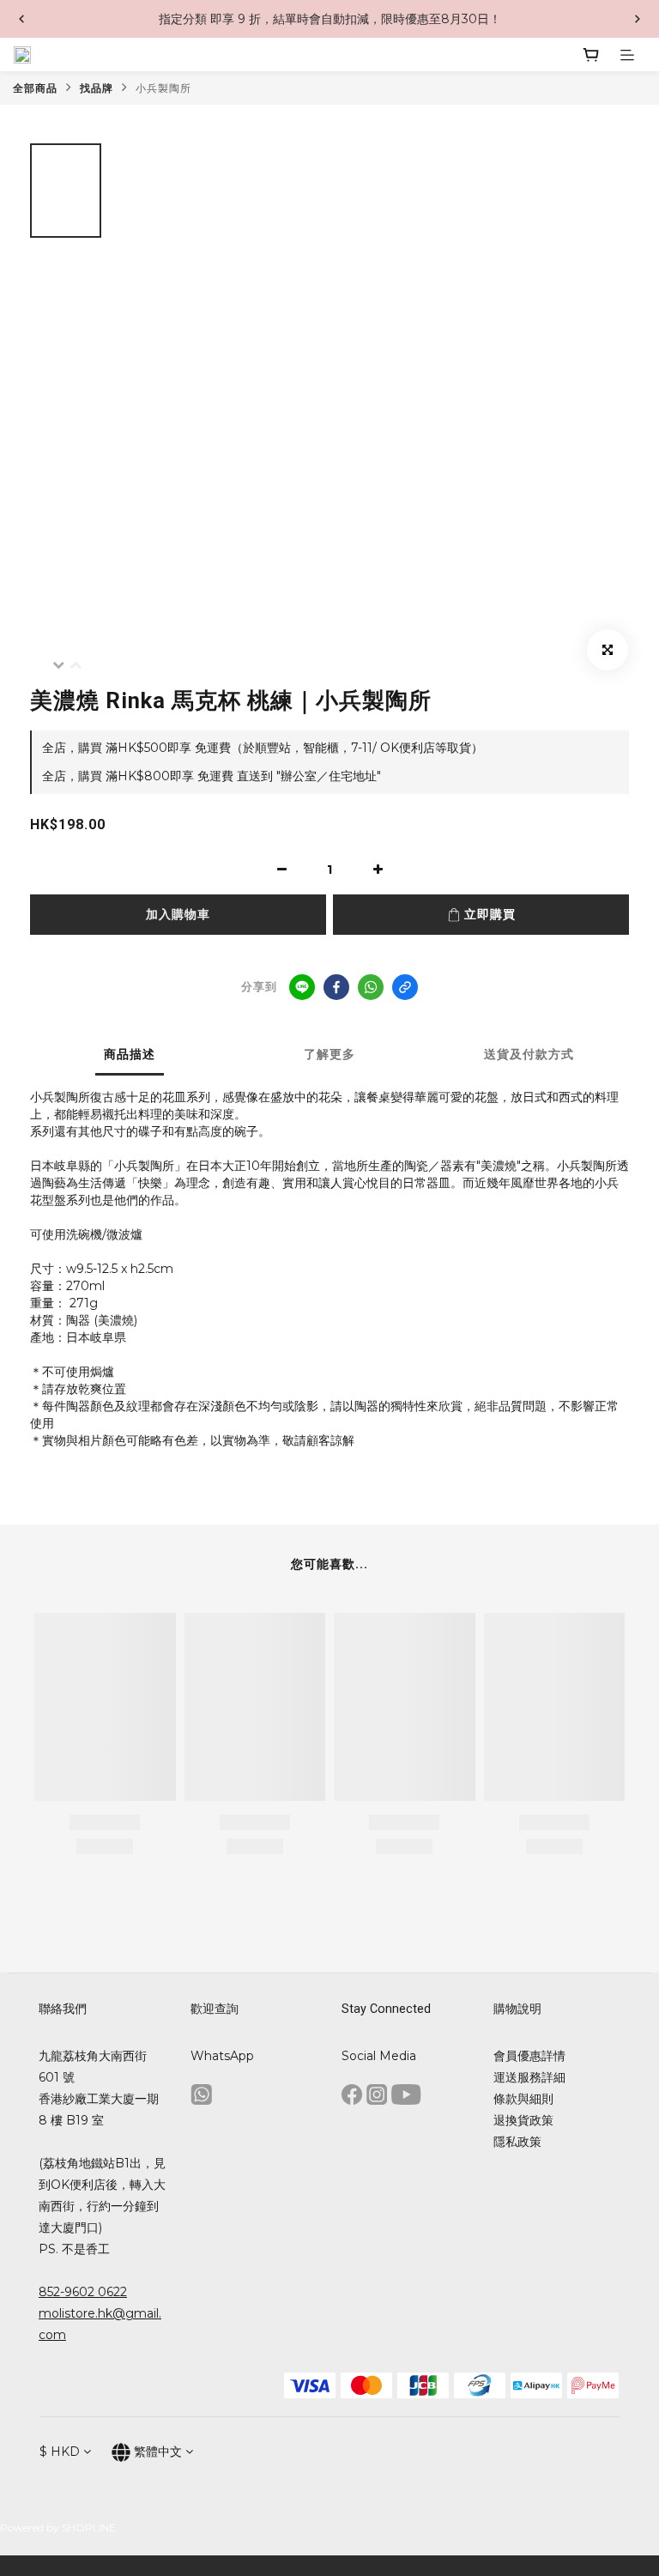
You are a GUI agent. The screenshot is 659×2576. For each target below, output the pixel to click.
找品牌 (97, 88)
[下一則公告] (638, 19)
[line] (302, 987)
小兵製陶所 (163, 88)
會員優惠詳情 (529, 2056)
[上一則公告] (21, 19)
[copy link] (405, 987)
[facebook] (336, 987)
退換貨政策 (523, 2120)
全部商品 (35, 88)
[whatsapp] (371, 987)
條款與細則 (523, 2099)
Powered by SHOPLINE (58, 2528)
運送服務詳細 (529, 2077)
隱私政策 (517, 2142)
